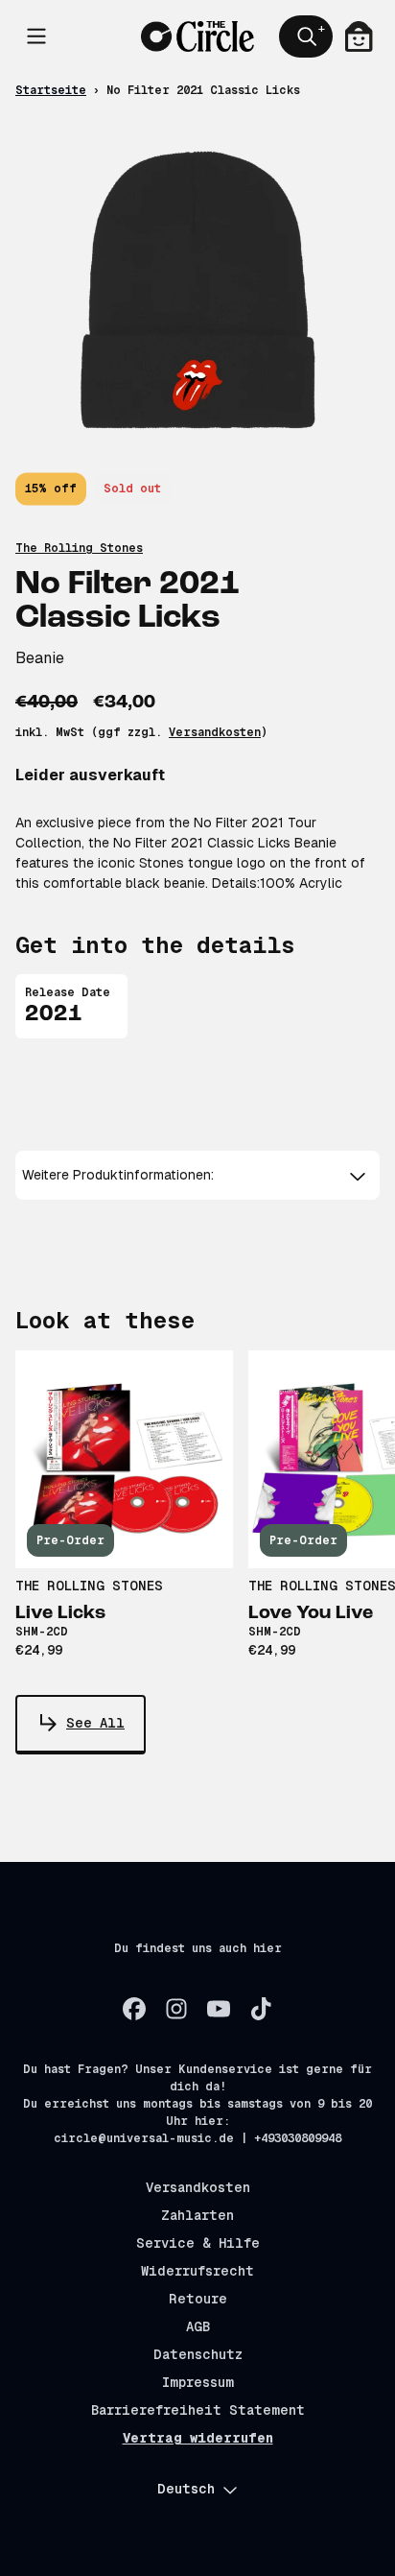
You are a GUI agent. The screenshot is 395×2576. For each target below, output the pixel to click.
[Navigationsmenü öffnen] (36, 36)
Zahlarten (197, 2215)
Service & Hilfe (198, 2243)
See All (95, 1723)
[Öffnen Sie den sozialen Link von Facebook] (134, 2009)
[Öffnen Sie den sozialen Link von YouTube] (219, 2009)
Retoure (198, 2299)
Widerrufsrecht (197, 2271)
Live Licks (60, 1613)
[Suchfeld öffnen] (306, 36)
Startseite (51, 90)
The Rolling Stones (79, 548)
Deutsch (186, 2489)
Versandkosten (215, 732)
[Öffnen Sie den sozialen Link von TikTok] (261, 2009)
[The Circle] (198, 37)
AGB (198, 2326)
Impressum (198, 2382)
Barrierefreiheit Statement (198, 2410)
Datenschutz (198, 2354)
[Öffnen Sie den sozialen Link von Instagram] (176, 2009)
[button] (198, 1175)
